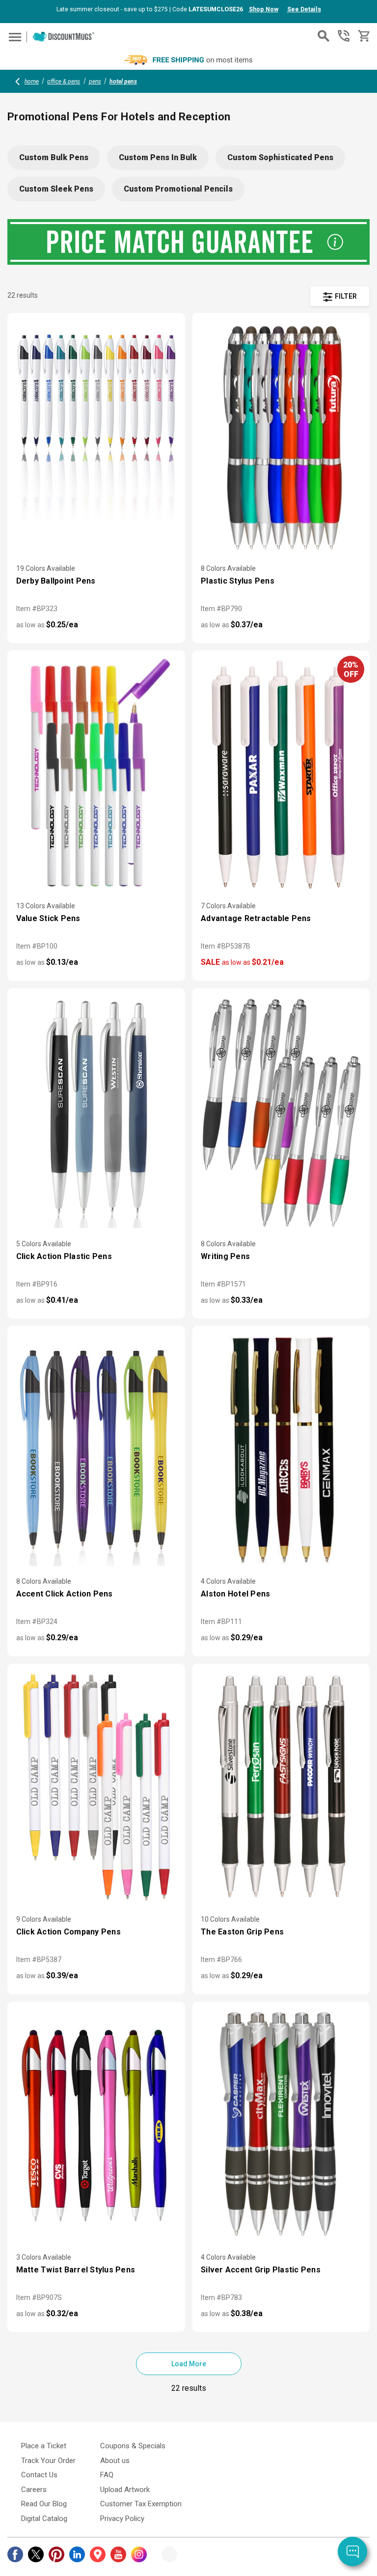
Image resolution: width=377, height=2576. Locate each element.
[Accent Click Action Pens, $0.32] (96, 1450)
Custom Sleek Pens (56, 189)
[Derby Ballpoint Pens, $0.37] (96, 437)
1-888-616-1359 (344, 36)
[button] (340, 296)
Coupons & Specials (133, 2446)
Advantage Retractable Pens (256, 918)
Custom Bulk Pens (54, 157)
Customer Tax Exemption (141, 2504)
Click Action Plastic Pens (64, 1256)
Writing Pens (225, 1256)
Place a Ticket (44, 2446)
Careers (34, 2490)
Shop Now (264, 9)
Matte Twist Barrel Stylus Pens (76, 2270)
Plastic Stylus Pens (238, 581)
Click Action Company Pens (68, 1932)
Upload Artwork (125, 2490)
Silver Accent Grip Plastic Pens (261, 2270)
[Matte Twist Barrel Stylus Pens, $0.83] (96, 2126)
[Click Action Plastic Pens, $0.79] (96, 1112)
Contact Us (39, 2475)
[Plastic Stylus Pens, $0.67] (281, 437)
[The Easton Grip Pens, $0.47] (281, 1788)
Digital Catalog (44, 2519)
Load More (189, 2364)
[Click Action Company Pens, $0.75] (96, 1788)
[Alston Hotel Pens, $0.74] (281, 1450)
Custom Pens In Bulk (158, 157)
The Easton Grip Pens (242, 1932)
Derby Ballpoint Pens (56, 581)
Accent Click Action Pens (65, 1594)
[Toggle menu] (13, 37)
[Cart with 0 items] (363, 36)
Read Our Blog (44, 2504)
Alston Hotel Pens (235, 1594)
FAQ (107, 2475)
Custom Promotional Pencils (178, 189)
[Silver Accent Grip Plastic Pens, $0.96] (281, 2126)
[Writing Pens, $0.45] (281, 1112)
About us (115, 2461)
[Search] (323, 36)
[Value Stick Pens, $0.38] (96, 774)
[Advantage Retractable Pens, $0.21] (281, 774)
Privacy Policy (122, 2519)
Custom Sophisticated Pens (280, 157)
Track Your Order (48, 2461)
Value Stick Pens (48, 918)
